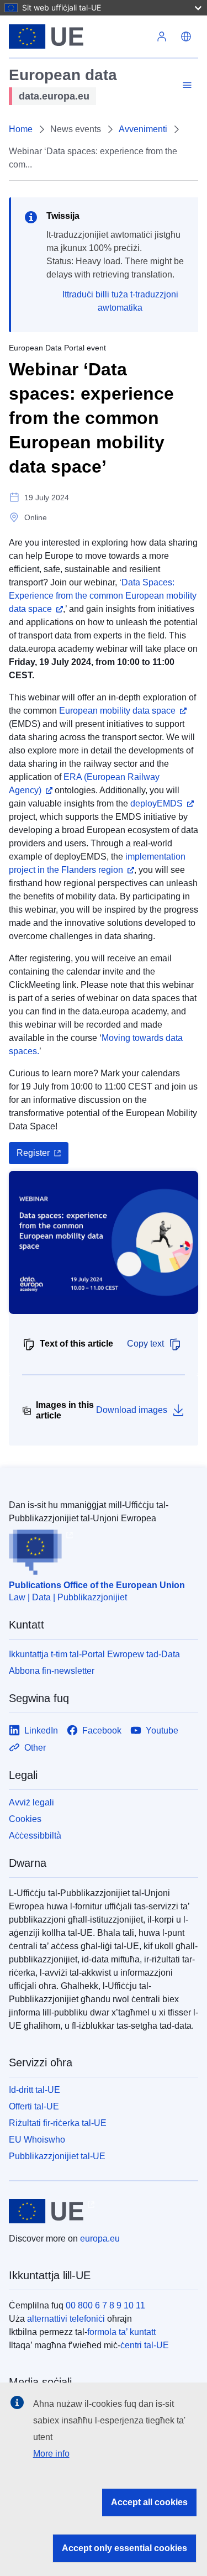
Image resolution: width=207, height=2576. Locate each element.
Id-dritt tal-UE (34, 2090)
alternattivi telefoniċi (66, 2319)
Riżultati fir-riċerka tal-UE (58, 2123)
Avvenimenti (143, 129)
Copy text (145, 1344)
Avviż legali (31, 1802)
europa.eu (100, 2239)
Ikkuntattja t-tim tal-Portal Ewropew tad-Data (94, 1654)
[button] (186, 36)
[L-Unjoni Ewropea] (79, 36)
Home (21, 129)
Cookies (25, 1819)
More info (51, 2454)
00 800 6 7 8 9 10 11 (105, 2305)
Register (33, 1153)
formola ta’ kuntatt (121, 2332)
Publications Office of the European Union (97, 1585)
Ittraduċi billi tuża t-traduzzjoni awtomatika (120, 301)
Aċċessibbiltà (35, 1836)
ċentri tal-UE (145, 2345)
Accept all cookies (149, 2502)
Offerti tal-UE (34, 2106)
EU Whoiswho (37, 2140)
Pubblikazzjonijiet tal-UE (57, 2156)
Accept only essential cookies (124, 2548)
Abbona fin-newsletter (52, 1671)
